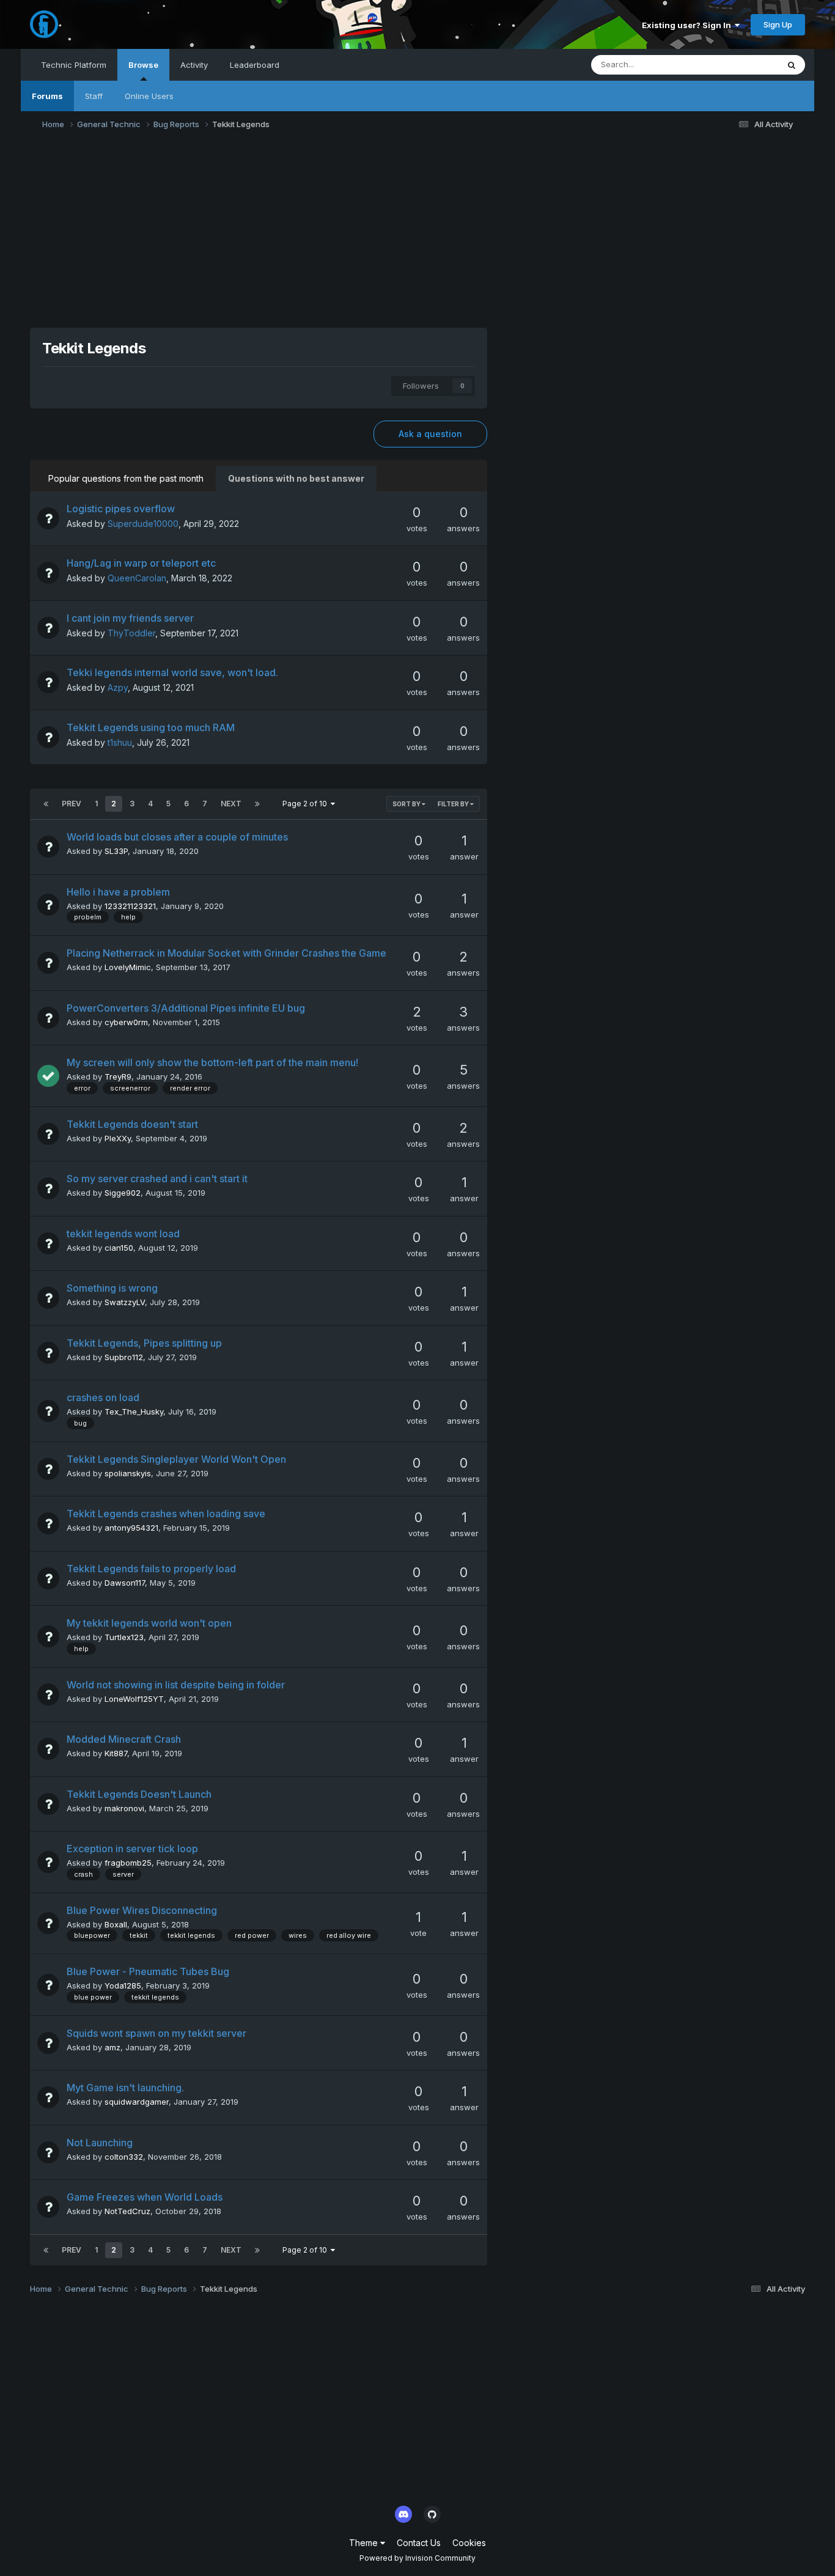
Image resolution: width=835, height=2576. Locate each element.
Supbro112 (124, 1357)
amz (112, 2047)
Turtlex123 (124, 1637)
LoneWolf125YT (134, 1699)
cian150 (119, 1248)
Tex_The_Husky (134, 1411)
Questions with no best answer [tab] (296, 478)
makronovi (124, 1808)
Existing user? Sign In (688, 25)
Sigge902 (123, 1193)
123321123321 (130, 906)
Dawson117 (125, 1583)
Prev (72, 804)
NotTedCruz (127, 2211)
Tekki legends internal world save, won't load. (172, 672)
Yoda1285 (123, 1985)
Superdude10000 (143, 524)
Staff (94, 96)
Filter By (454, 804)
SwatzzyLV (125, 1302)
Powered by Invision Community (417, 2558)
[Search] (792, 65)
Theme (365, 2543)
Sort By (407, 804)
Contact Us (419, 2543)
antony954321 (131, 1528)
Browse (143, 65)
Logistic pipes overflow (121, 509)
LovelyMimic (128, 967)
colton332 (124, 2157)
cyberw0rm (126, 1022)
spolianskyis (128, 1473)
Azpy (118, 687)
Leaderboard (255, 65)
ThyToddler (131, 633)
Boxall (116, 1924)
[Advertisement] (417, 233)
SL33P (116, 851)
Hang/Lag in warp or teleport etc (141, 563)
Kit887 (116, 1753)
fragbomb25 (128, 1863)
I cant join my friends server (130, 618)
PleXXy (118, 1138)
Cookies (469, 2543)
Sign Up (778, 24)
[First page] (46, 804)
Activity (194, 65)
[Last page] (257, 804)
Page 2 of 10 (307, 804)
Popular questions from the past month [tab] (126, 478)
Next (231, 804)
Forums (47, 96)
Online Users (149, 96)
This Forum (741, 64)
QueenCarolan (137, 578)
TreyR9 (118, 1076)
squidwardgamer (137, 2102)
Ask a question (430, 434)
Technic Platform (74, 65)
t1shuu (120, 742)
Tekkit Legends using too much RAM (151, 727)
